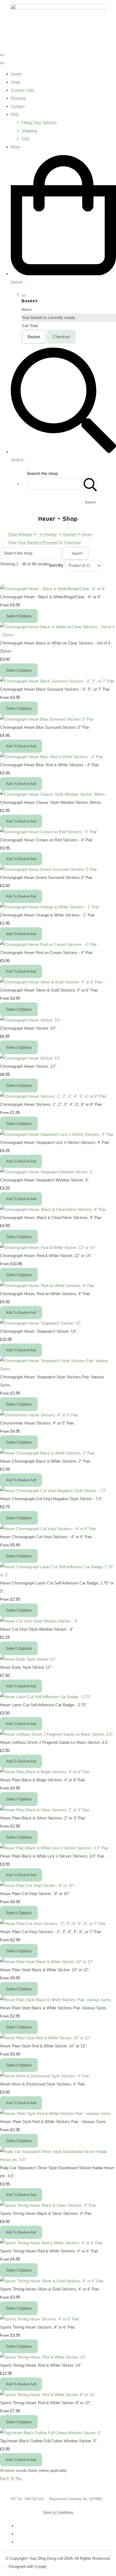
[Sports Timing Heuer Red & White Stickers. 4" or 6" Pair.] (52, 2243)
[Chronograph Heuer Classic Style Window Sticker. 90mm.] (53, 794)
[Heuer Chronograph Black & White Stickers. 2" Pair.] (48, 1453)
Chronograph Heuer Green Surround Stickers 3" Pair (46, 877)
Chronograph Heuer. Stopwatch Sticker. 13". (39, 1331)
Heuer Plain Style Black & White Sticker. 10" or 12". (45, 1970)
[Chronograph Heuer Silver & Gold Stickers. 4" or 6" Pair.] (51, 982)
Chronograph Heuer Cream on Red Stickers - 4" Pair (46, 840)
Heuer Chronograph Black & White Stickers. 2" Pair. (45, 1461)
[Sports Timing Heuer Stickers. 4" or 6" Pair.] (40, 2319)
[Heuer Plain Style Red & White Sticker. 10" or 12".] (46, 2038)
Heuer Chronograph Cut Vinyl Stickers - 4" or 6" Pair (46, 1537)
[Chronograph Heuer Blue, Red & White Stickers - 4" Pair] (52, 757)
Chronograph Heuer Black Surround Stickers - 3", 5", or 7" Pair (55, 689)
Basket (34, 337)
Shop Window (20, 534)
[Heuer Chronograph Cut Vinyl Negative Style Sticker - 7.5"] (53, 1491)
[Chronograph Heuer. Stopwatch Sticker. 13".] (41, 1323)
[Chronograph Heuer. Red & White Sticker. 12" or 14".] (48, 1247)
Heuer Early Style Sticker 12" (26, 1667)
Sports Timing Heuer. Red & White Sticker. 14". (41, 2365)
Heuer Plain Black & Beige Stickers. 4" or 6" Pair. (43, 1780)
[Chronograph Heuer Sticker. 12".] (31, 1058)
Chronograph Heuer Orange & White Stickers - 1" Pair (47, 915)
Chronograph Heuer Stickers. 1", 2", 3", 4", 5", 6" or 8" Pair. (51, 1104)
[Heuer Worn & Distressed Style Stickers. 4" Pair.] (45, 2076)
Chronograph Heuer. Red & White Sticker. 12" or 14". (46, 1256)
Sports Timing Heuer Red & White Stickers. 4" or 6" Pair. (49, 2251)
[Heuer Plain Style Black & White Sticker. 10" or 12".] (47, 1962)
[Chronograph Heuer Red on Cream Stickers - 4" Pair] (48, 944)
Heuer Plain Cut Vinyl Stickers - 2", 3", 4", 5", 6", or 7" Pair (51, 1932)
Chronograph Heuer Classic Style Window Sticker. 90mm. (51, 802)
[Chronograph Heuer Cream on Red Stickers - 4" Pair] (48, 832)
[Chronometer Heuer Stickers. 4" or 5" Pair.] (39, 1415)
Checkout (61, 337)
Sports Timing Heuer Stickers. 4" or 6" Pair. (38, 2327)
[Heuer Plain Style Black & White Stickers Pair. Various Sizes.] (56, 2000)
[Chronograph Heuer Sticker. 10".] (31, 1020)
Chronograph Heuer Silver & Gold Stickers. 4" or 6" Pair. (49, 990)
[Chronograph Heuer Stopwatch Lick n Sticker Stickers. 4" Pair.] (57, 1134)
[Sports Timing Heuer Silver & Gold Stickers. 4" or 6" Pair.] (52, 2281)
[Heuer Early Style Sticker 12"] (28, 1659)
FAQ (15, 114)
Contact (18, 106)
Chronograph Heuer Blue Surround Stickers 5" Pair (45, 727)
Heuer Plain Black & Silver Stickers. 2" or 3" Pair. (43, 1818)
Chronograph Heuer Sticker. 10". (28, 1028)
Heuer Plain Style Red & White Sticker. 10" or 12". (44, 2046)
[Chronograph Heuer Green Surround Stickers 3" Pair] (48, 869)
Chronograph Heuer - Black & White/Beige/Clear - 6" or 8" (50, 597)
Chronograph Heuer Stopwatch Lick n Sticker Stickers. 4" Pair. (55, 1142)
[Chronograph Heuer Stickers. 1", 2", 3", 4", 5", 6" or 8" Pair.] (53, 1096)
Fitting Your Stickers (39, 122)
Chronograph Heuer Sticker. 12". (28, 1066)
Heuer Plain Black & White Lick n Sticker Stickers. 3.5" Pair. (52, 1856)
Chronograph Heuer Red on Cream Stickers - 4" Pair (46, 953)
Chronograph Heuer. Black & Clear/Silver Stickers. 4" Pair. (51, 1218)
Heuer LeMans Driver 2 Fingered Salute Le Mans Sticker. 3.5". (55, 1742)
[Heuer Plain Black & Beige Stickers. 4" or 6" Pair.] (45, 1772)
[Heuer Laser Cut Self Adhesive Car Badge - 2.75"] (45, 1697)
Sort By (56, 565)
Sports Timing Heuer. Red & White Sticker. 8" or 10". (46, 2403)
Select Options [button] (19, 616)
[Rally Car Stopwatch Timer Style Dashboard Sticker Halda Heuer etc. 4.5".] (58, 2160)
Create (40, 2566)
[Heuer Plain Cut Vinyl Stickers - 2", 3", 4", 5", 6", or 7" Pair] (53, 1924)
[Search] (90, 484)
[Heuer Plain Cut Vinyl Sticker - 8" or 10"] (37, 1885)
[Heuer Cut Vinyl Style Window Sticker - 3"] (39, 1621)
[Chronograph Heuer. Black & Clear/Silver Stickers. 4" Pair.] (53, 1209)
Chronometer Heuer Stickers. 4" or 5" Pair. (37, 1423)
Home (16, 74)
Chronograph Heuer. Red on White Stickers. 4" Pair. (45, 1294)
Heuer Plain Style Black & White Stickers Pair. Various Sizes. (54, 2008)
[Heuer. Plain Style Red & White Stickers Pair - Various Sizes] (55, 2113)
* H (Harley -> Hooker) (57, 534)
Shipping (29, 131)
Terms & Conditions (58, 2512)
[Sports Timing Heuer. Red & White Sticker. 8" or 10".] (48, 2395)
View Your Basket (24, 543)
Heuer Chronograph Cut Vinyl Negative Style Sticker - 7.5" (51, 1499)
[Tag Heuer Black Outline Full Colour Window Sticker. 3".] (51, 2433)
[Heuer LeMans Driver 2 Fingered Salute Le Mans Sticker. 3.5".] (57, 1734)
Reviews (18, 98)
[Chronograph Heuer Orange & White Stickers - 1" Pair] (50, 907)
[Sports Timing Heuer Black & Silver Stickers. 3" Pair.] (48, 2205)
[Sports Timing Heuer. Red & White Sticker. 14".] (43, 2357)
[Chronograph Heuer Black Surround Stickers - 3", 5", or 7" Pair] (57, 681)
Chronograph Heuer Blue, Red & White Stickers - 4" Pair (49, 765)
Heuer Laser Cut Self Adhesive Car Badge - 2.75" (43, 1705)
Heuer (87, 534)
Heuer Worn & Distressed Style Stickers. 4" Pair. (43, 2084)
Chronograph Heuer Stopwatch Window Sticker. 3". (45, 1180)
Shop (15, 82)
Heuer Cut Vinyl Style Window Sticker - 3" (37, 1629)
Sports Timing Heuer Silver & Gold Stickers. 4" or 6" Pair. (50, 2289)
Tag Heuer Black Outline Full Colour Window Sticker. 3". (49, 2441)
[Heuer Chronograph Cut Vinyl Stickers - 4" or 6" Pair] (48, 1529)
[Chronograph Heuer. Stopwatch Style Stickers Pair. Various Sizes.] (58, 1369)
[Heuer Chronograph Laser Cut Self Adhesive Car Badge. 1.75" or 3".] (58, 1575)
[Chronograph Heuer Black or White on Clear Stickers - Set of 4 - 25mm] (58, 635)
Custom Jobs (23, 90)
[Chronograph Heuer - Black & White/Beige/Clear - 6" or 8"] (53, 589)
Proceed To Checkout (62, 543)
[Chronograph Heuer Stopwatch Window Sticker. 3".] (47, 1172)
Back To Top (11, 2478)
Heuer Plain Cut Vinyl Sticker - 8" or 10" (35, 1894)
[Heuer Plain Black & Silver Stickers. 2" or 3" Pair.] (45, 1810)
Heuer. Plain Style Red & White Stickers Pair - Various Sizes (53, 2122)
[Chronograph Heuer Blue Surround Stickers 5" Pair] (47, 719)
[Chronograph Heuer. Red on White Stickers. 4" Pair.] (47, 1286)
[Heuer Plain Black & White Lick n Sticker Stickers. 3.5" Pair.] (55, 1848)
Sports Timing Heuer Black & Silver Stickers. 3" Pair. (46, 2213)
